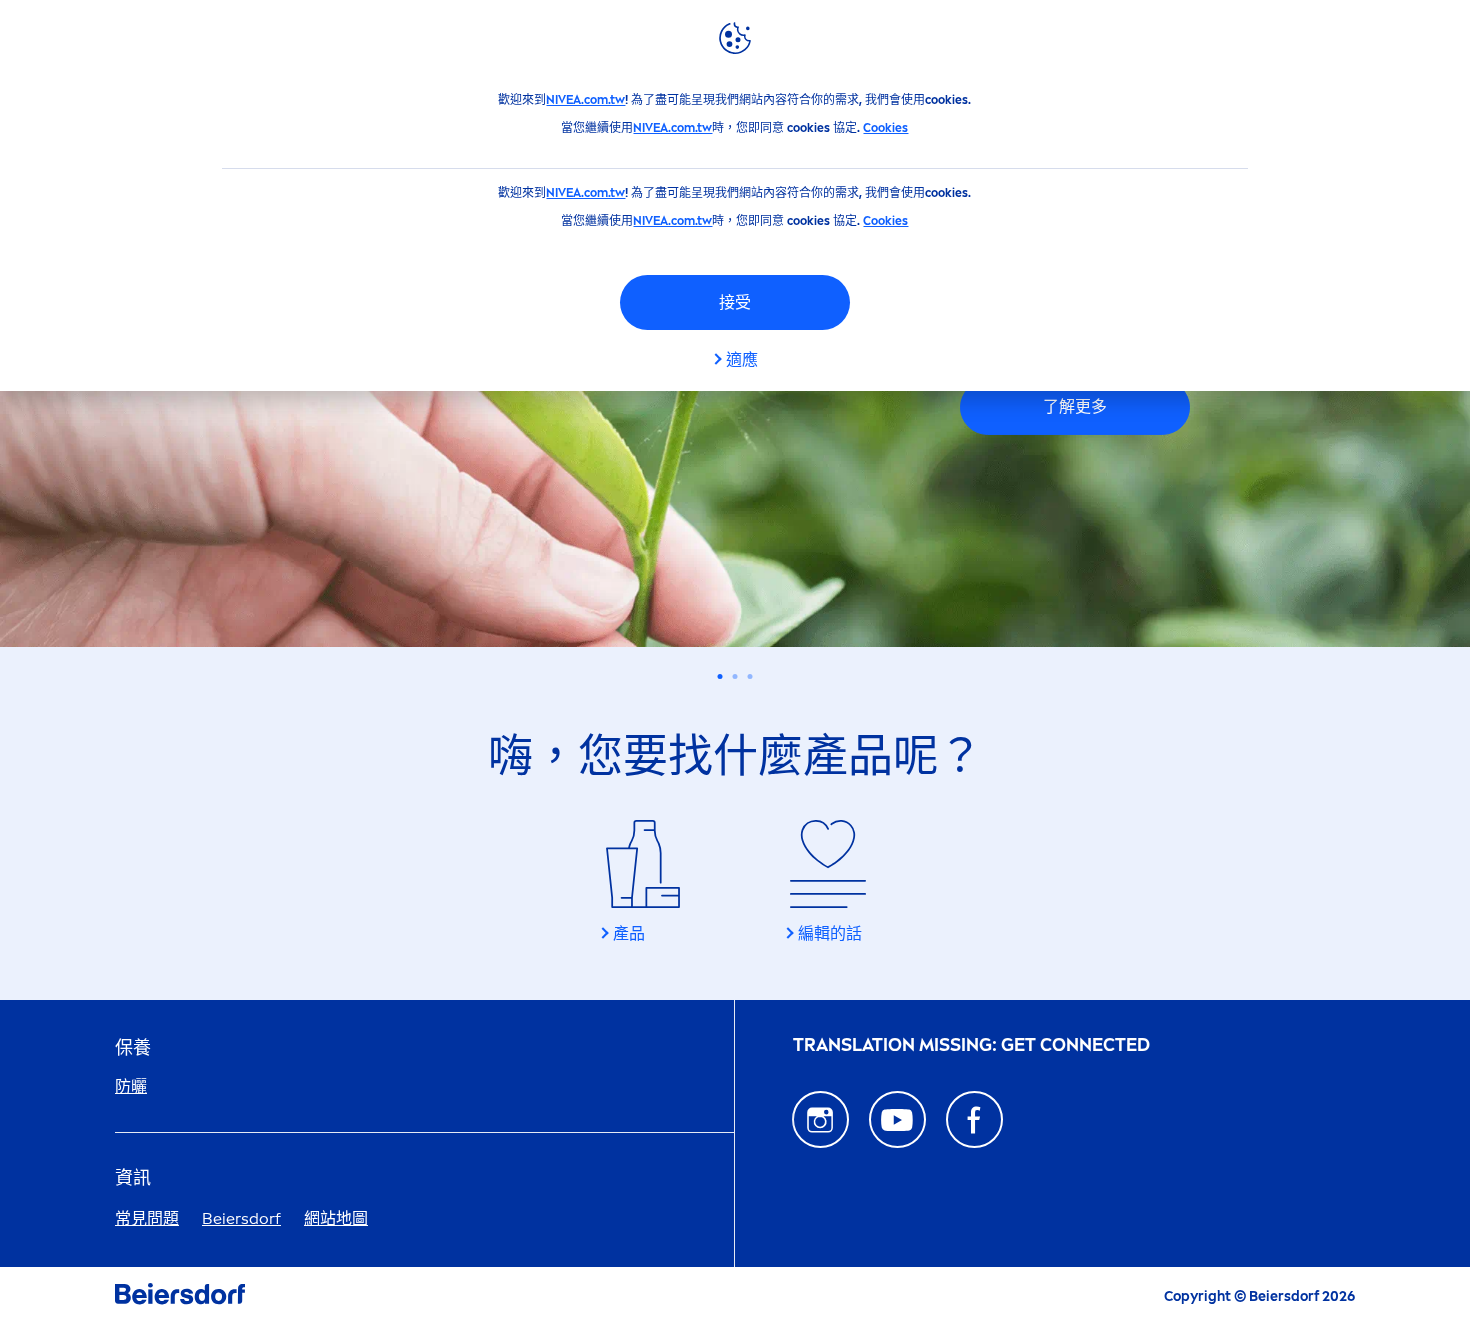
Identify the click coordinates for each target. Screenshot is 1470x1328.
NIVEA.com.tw (585, 100)
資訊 (133, 1178)
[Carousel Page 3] (750, 676)
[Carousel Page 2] (735, 676)
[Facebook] (974, 1119)
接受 (735, 302)
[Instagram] (820, 1119)
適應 (742, 359)
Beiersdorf (241, 1218)
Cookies (885, 128)
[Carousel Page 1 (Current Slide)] (720, 676)
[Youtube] (897, 1119)
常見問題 (147, 1218)
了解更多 (1075, 406)
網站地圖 (336, 1218)
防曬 (131, 1086)
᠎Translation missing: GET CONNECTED (971, 1045)
